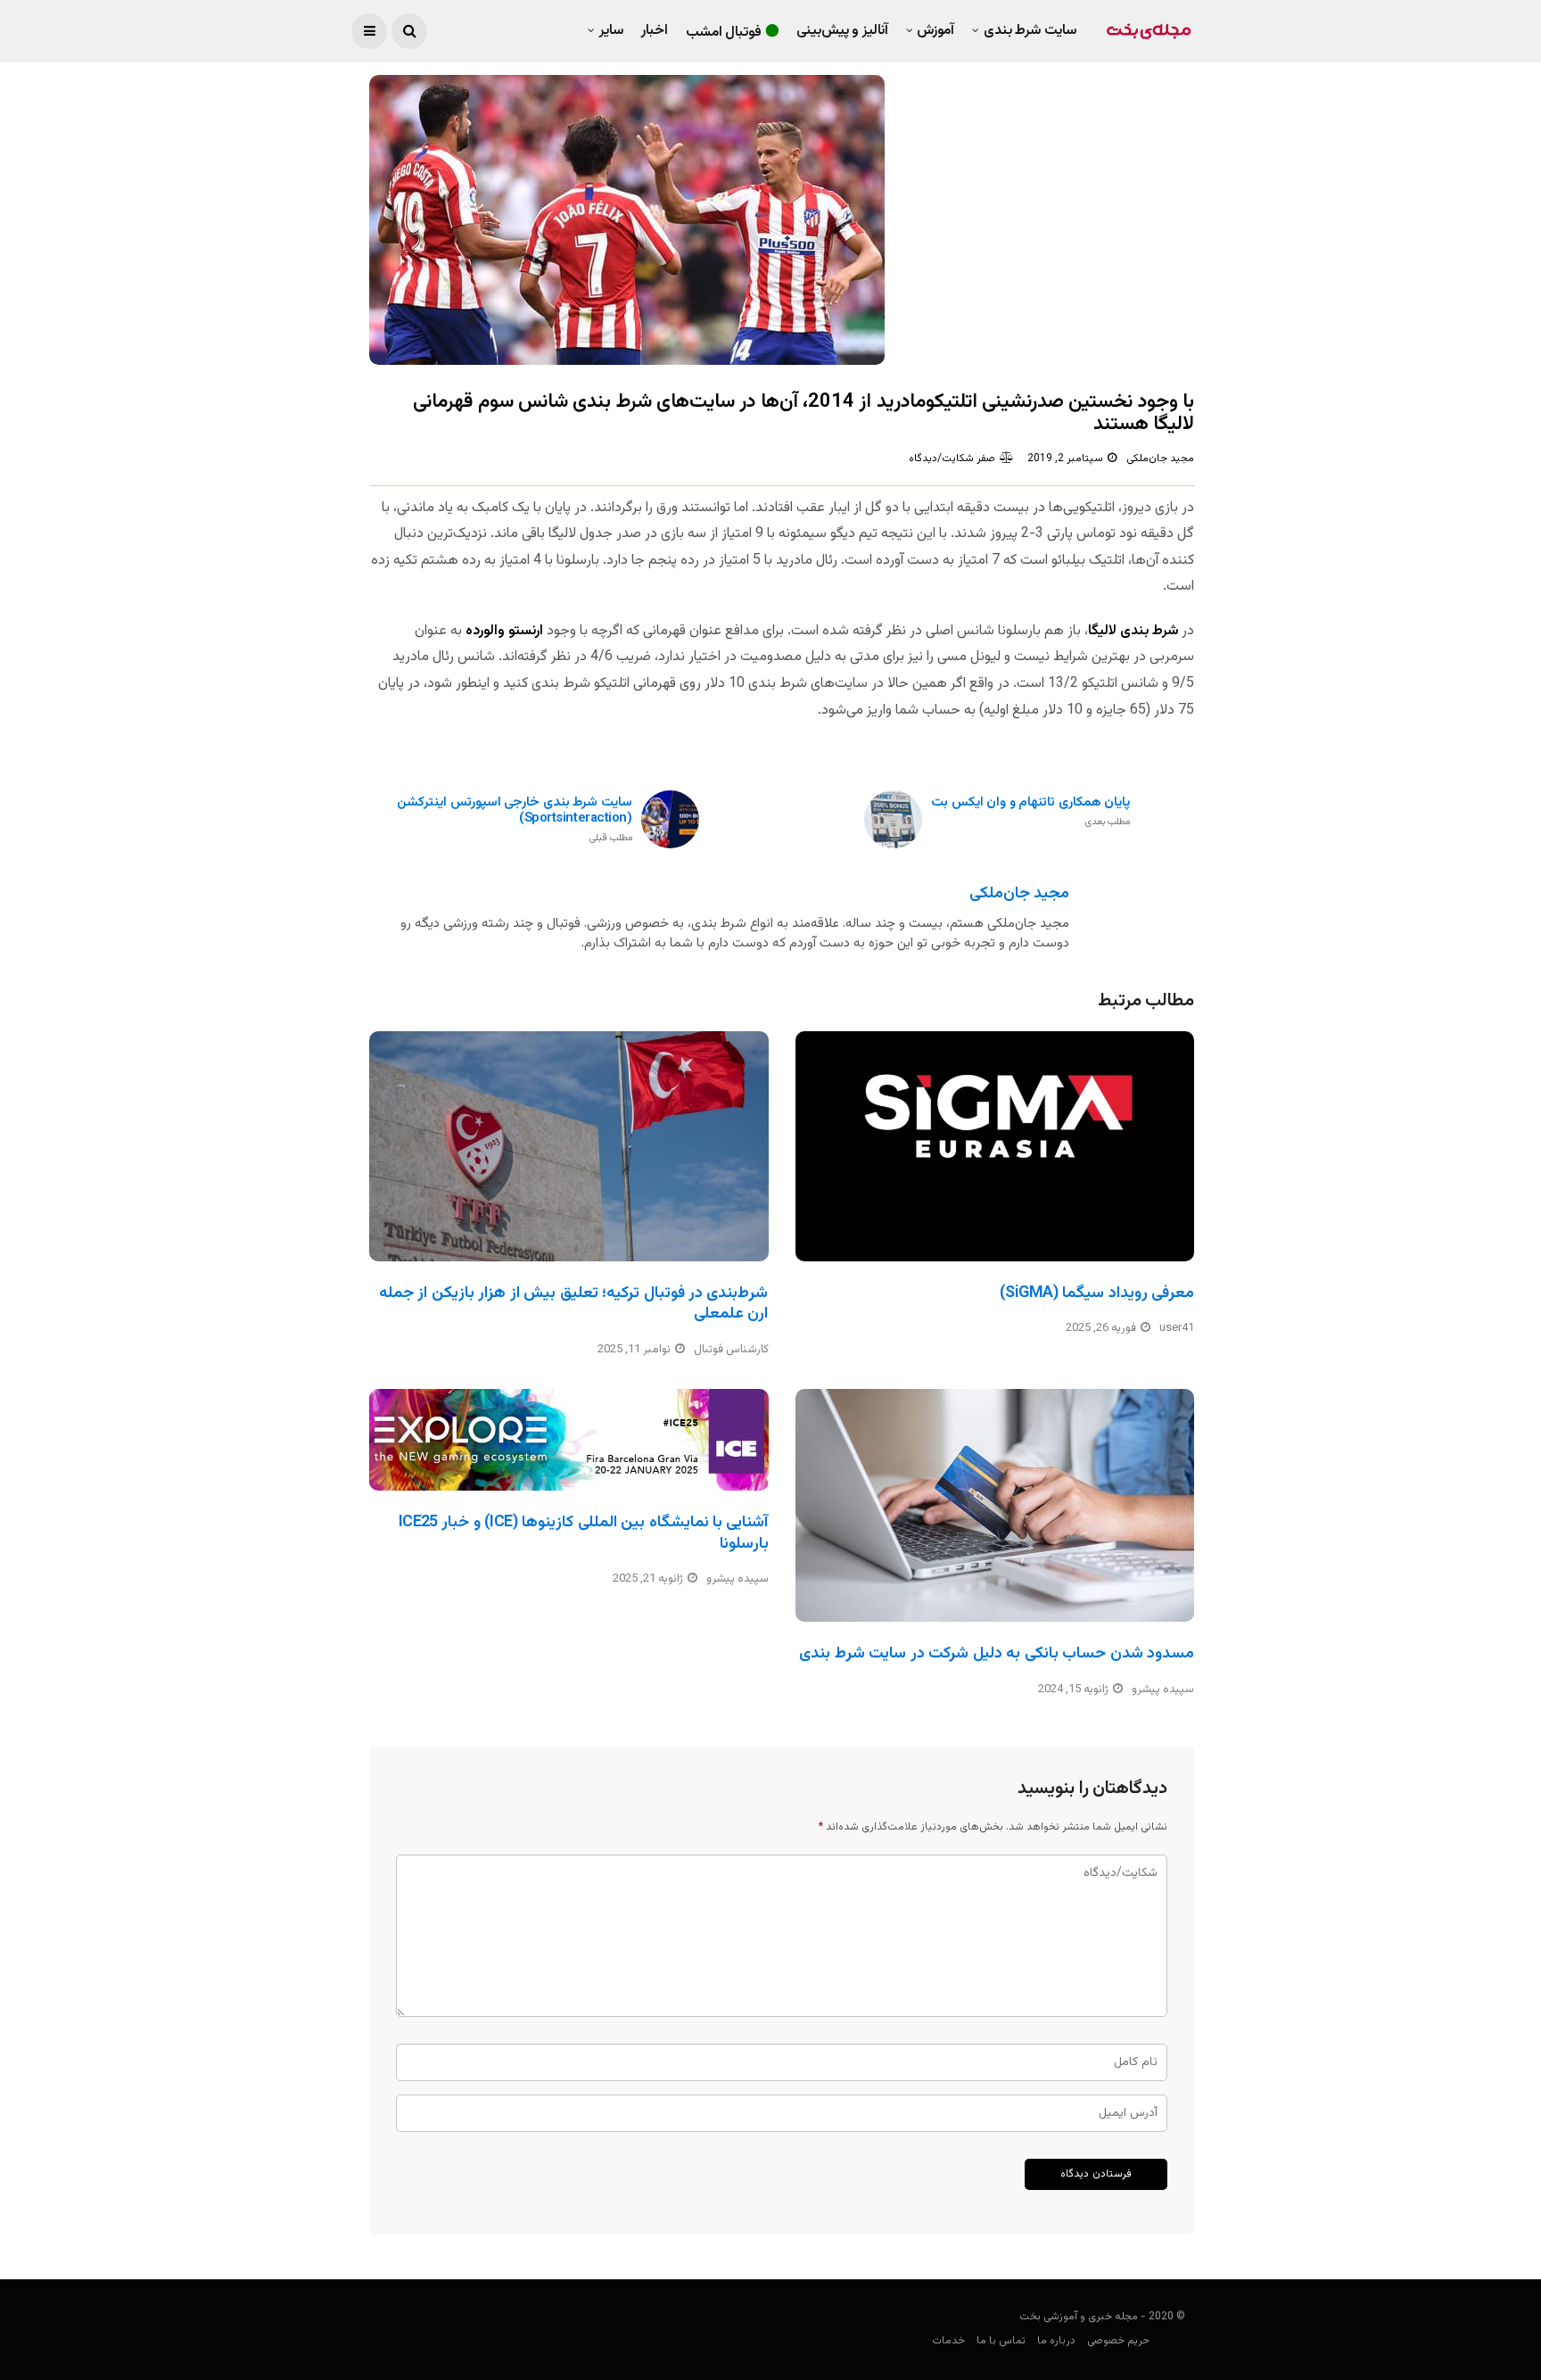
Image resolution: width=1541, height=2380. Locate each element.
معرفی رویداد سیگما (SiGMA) (1097, 1293)
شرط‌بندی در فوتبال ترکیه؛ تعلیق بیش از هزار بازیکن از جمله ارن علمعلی (574, 1304)
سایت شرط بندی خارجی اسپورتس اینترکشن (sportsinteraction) (515, 820)
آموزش (935, 31)
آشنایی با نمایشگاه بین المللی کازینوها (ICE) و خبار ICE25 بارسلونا (584, 1533)
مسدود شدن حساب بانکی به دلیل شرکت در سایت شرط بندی (997, 1654)
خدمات (948, 2341)
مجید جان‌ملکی (1160, 459)
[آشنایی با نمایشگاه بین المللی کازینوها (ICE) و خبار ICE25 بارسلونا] (569, 1440)
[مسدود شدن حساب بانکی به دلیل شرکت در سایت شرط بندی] (995, 1506)
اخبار (655, 31)
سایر (611, 31)
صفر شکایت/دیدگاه (952, 459)
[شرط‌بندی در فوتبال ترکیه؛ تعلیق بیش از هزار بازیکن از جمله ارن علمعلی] (569, 1146)
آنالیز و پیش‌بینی (842, 31)
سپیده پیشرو (738, 1579)
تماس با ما (1001, 2341)
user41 (1177, 1328)
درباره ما (1056, 2341)
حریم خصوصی (1118, 2341)
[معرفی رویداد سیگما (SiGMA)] (995, 1146)
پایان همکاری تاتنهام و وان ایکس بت (1030, 812)
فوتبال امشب (724, 33)
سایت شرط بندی (1030, 31)
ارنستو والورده (504, 631)
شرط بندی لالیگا (1133, 631)
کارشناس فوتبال (731, 1350)
